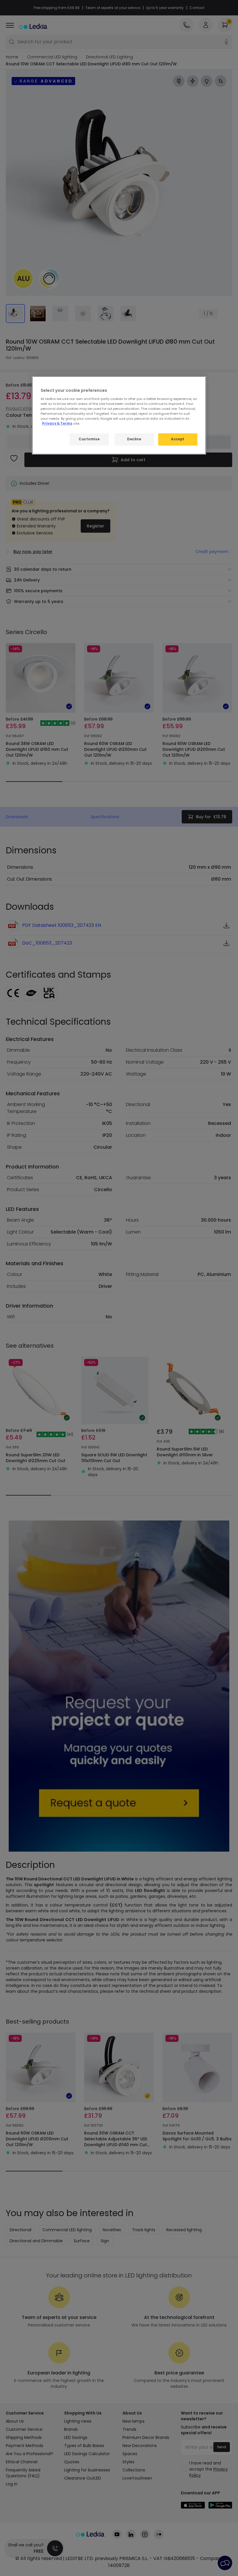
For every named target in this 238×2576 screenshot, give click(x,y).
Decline (134, 439)
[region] (119, 415)
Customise (89, 439)
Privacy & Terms (57, 423)
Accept (178, 439)
